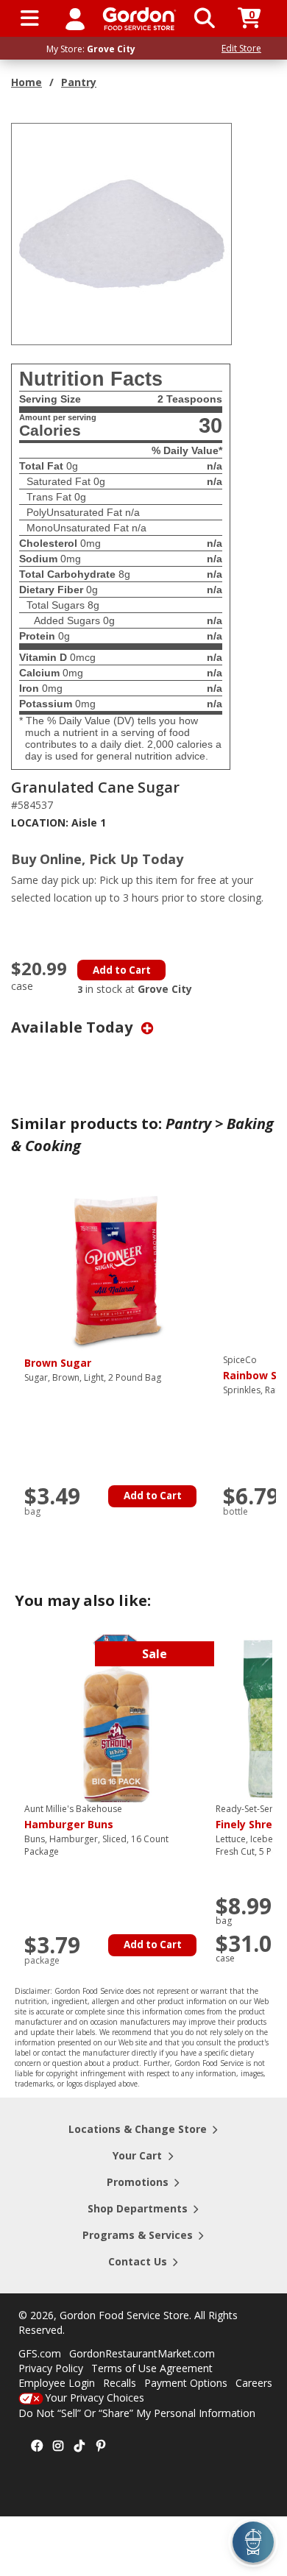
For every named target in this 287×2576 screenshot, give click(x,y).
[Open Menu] (30, 18)
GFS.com (40, 2353)
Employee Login (57, 2383)
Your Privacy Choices (95, 2398)
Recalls (120, 2383)
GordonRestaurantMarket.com (142, 2353)
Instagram (58, 2446)
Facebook (37, 2446)
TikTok (79, 2446)
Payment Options (186, 2383)
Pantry (79, 82)
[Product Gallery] (122, 233)
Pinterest (101, 2446)
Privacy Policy (51, 2368)
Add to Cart (122, 970)
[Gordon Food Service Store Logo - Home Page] (139, 19)
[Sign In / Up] (75, 18)
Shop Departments (138, 2208)
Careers (254, 2383)
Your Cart (137, 2155)
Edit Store (241, 48)
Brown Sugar (58, 1363)
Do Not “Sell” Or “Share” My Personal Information (137, 2413)
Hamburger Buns (73, 1817)
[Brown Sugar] (116, 1268)
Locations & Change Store (138, 2129)
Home (26, 82)
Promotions (138, 2182)
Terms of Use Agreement (152, 2368)
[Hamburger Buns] (116, 1717)
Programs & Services (138, 2235)
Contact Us (138, 2261)
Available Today (74, 1027)
